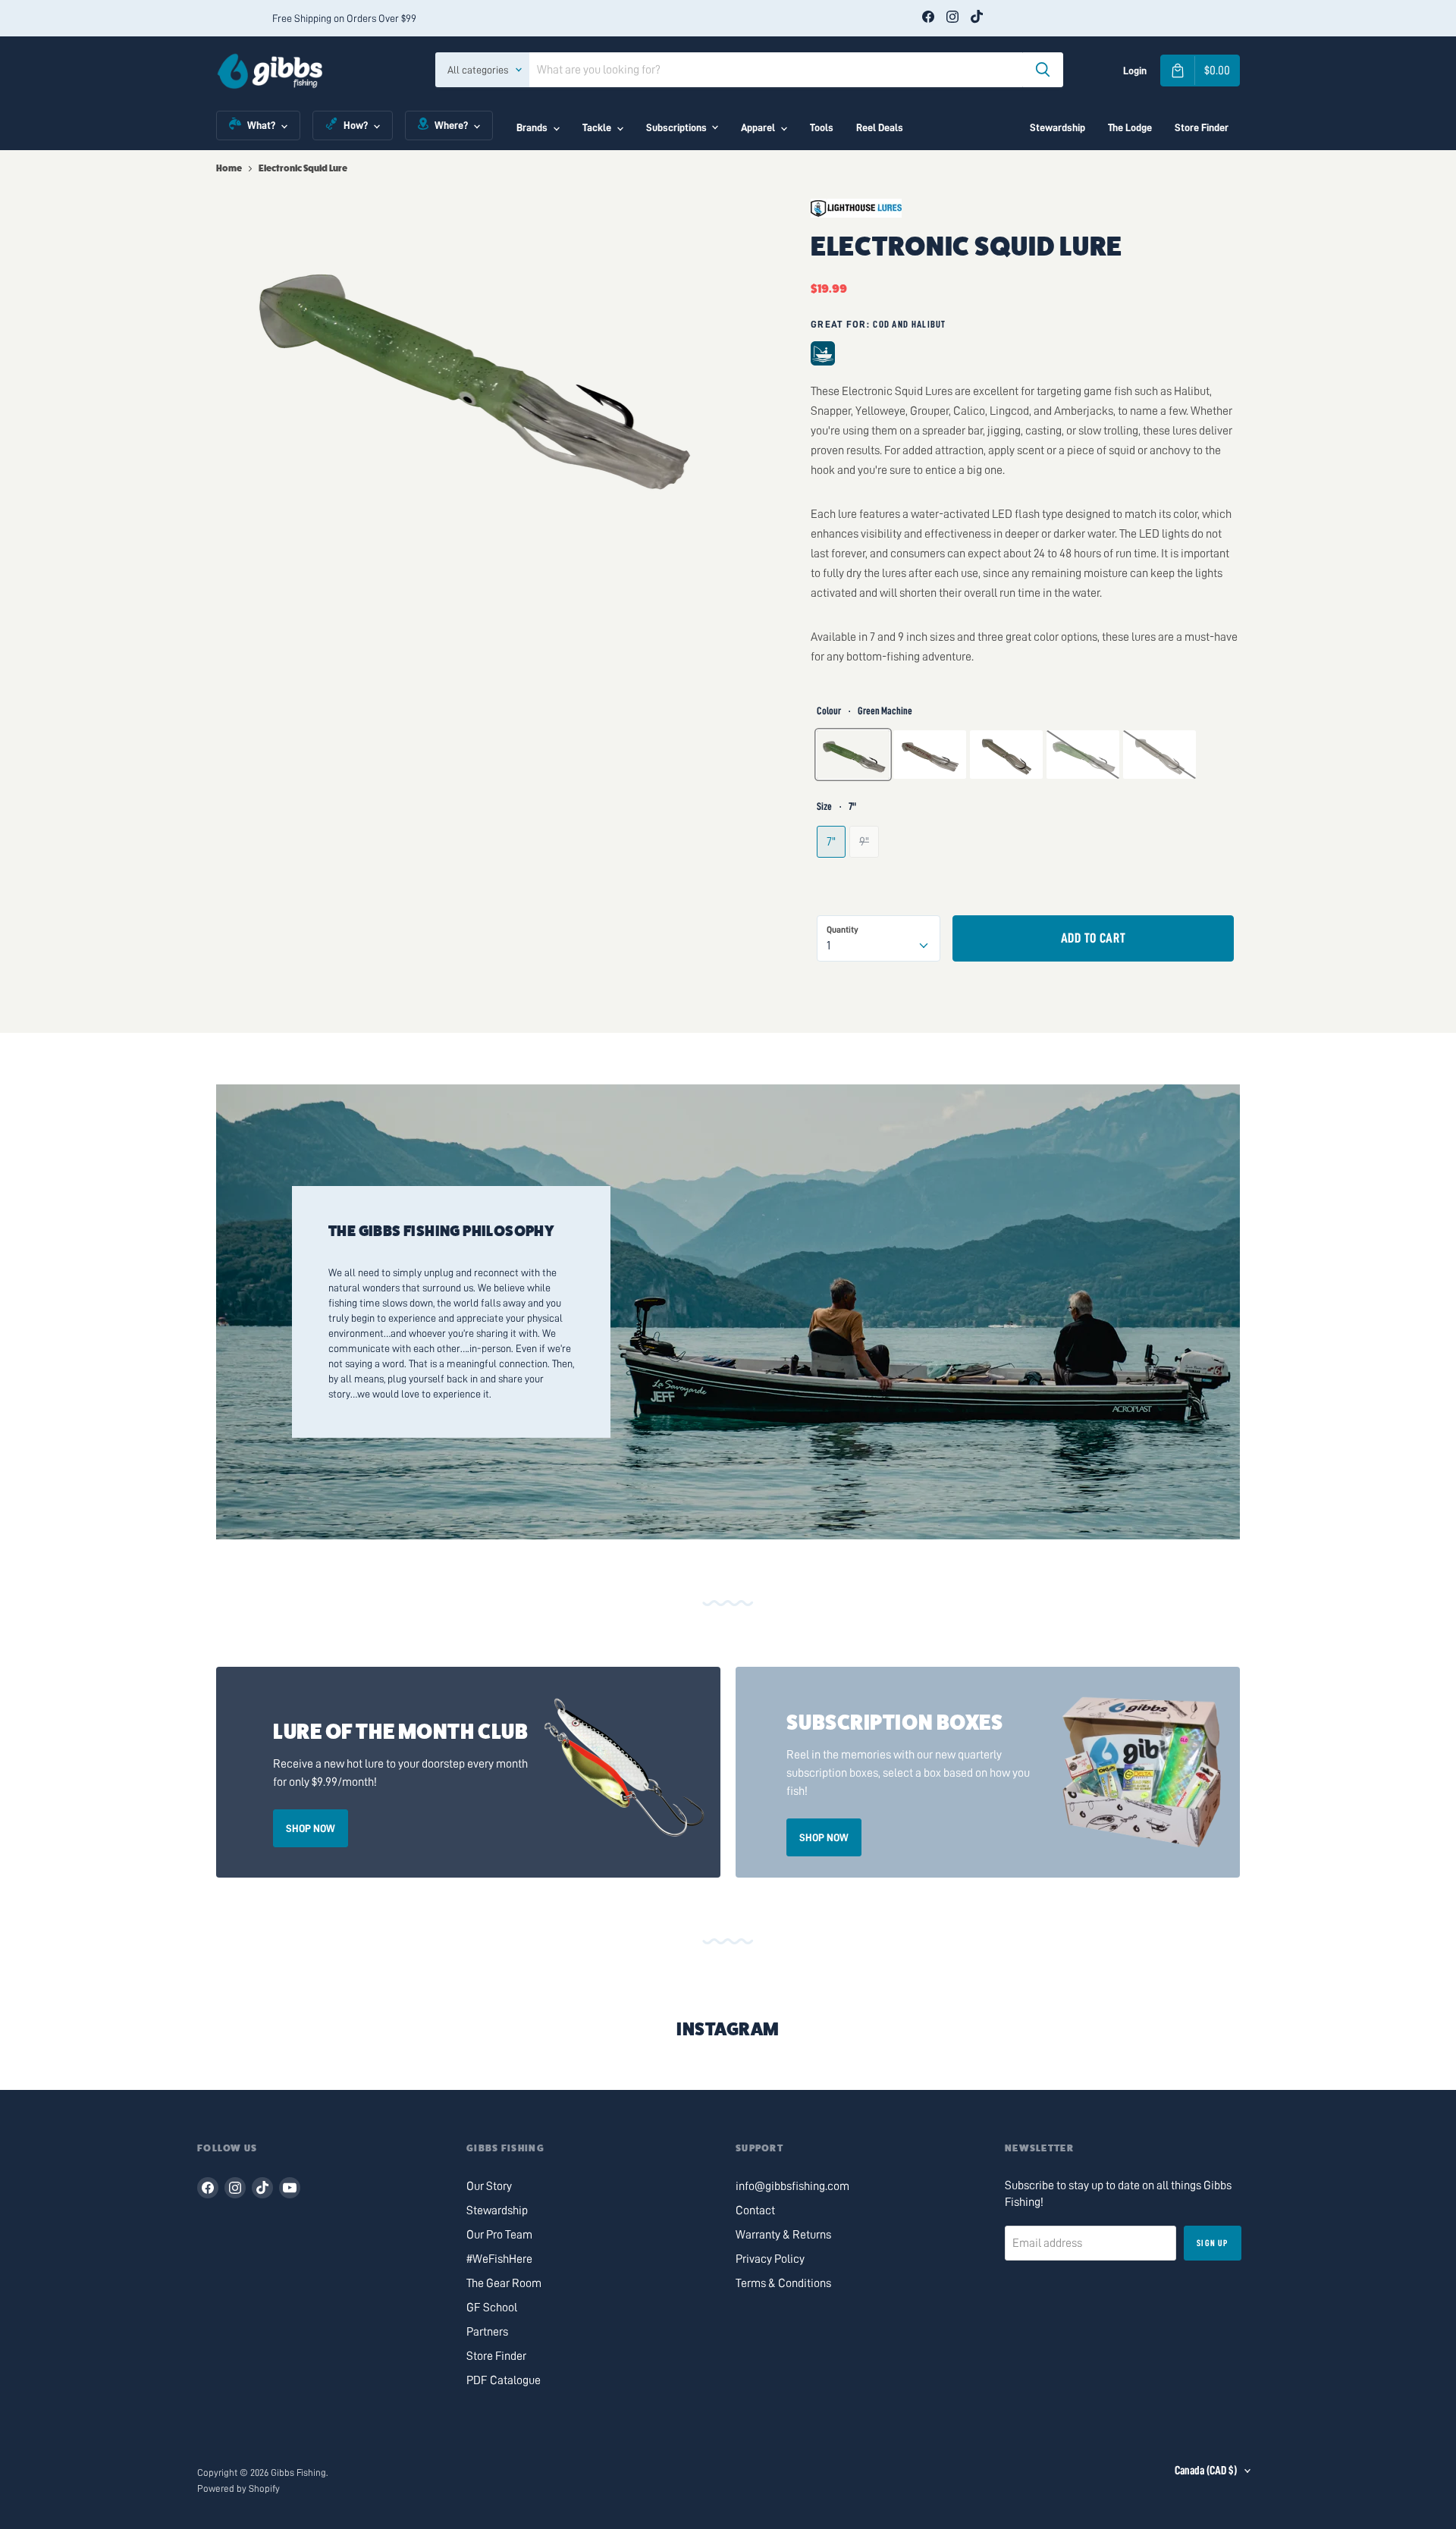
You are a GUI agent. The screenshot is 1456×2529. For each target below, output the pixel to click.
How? (356, 125)
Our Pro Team (499, 2235)
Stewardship (1057, 127)
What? (261, 125)
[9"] (866, 878)
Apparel (758, 127)
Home (229, 168)
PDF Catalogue (504, 2380)
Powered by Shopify (238, 2488)
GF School (492, 2308)
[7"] (833, 878)
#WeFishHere (499, 2259)
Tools (822, 127)
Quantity (843, 930)
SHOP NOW (311, 1828)
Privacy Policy (770, 2259)
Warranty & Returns (783, 2235)
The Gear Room (504, 2283)
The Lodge (1130, 127)
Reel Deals (880, 127)
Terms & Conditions (783, 2283)
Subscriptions (676, 127)
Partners (487, 2332)
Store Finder (1202, 127)
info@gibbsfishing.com (792, 2186)
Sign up (1212, 2243)
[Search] (1043, 70)
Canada (1206, 2471)
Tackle (597, 127)
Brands (532, 127)
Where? (451, 125)
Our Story (489, 2186)
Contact (755, 2211)
